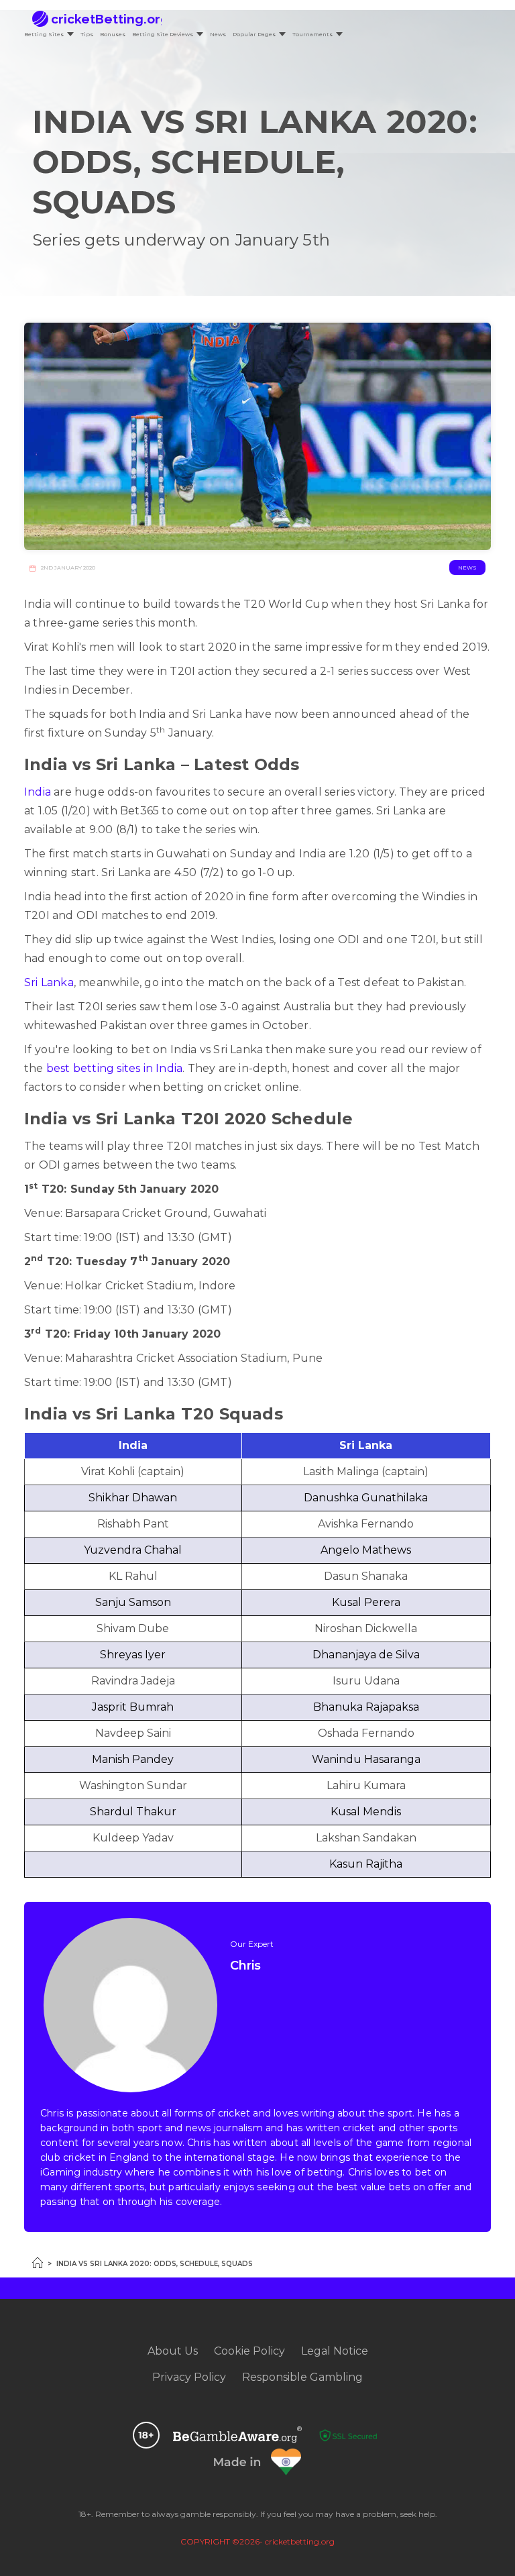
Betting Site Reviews (163, 34)
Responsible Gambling (302, 2377)
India (38, 792)
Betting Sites (44, 34)
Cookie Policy (249, 2351)
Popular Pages (254, 34)
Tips (87, 34)
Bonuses (113, 34)
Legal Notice (335, 2351)
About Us (173, 2351)
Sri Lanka (49, 982)
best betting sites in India (114, 1068)
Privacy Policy (189, 2377)
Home (38, 2263)
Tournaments (312, 34)
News (218, 34)
